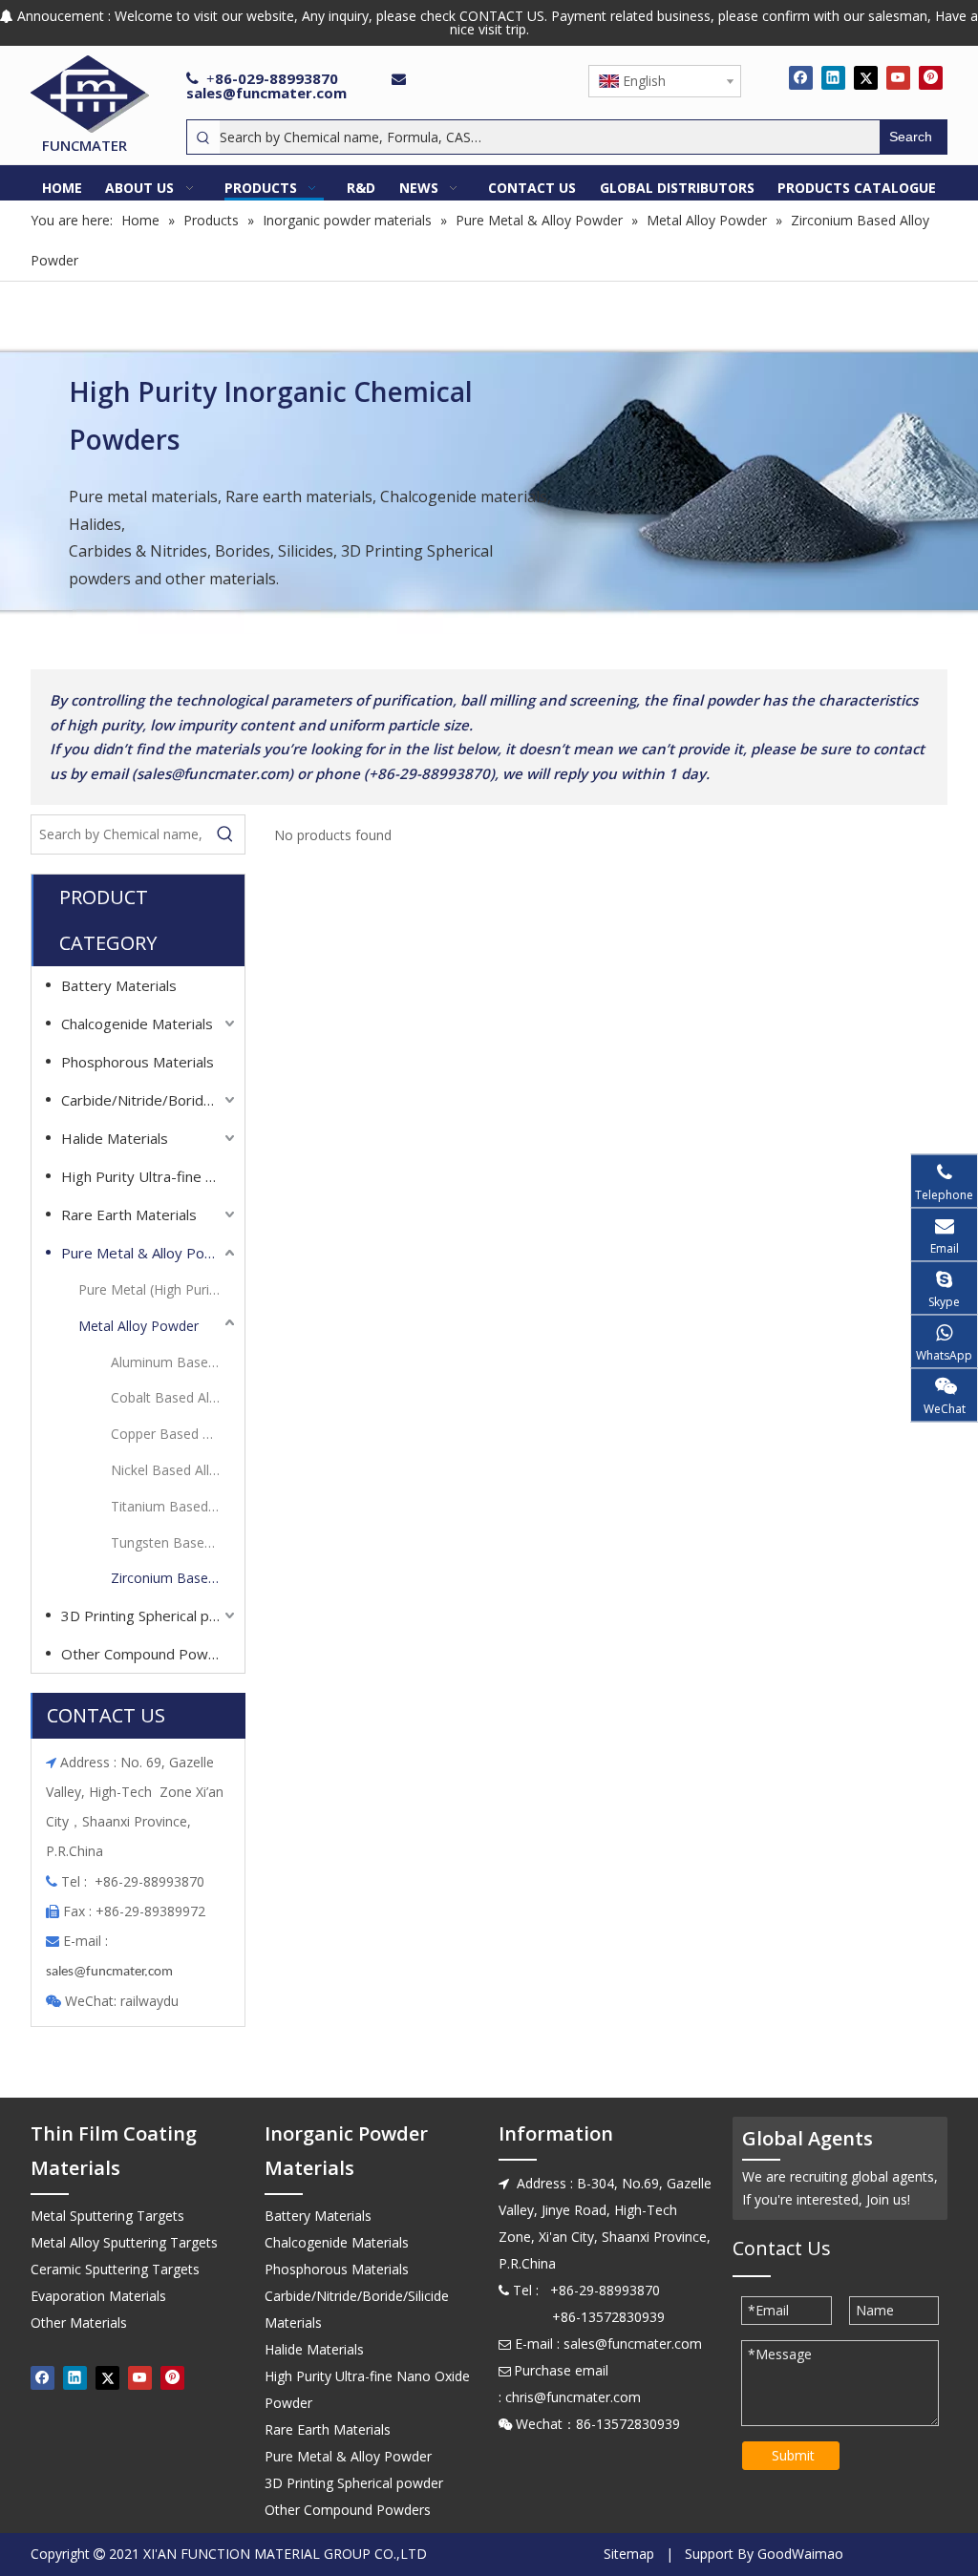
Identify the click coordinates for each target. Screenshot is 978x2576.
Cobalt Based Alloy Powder (175, 1397)
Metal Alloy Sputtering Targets (124, 2242)
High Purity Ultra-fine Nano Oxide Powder (150, 1176)
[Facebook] (801, 77)
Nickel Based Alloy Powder (175, 1470)
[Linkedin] (833, 77)
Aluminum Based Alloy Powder (175, 1362)
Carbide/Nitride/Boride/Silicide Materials (150, 1100)
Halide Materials (115, 1138)
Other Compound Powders (150, 1654)
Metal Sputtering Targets (107, 2216)
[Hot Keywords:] (225, 834)
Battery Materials (119, 985)
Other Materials (79, 2323)
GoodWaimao (800, 2554)
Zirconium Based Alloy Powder (175, 1578)
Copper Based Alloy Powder (175, 1434)
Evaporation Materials (98, 2296)
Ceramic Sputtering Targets (115, 2269)
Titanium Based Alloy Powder (175, 1506)
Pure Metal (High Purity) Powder (159, 1289)
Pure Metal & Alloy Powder (150, 1253)
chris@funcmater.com (573, 2397)
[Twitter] (866, 77)
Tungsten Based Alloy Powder (175, 1542)
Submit (793, 2455)
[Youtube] (898, 77)
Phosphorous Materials (138, 1062)
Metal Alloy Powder (138, 1326)
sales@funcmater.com (266, 93)
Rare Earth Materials (129, 1214)
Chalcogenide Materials (137, 1024)
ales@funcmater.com (112, 1972)
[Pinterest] (931, 77)
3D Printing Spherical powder (150, 1615)
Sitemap (629, 2554)
